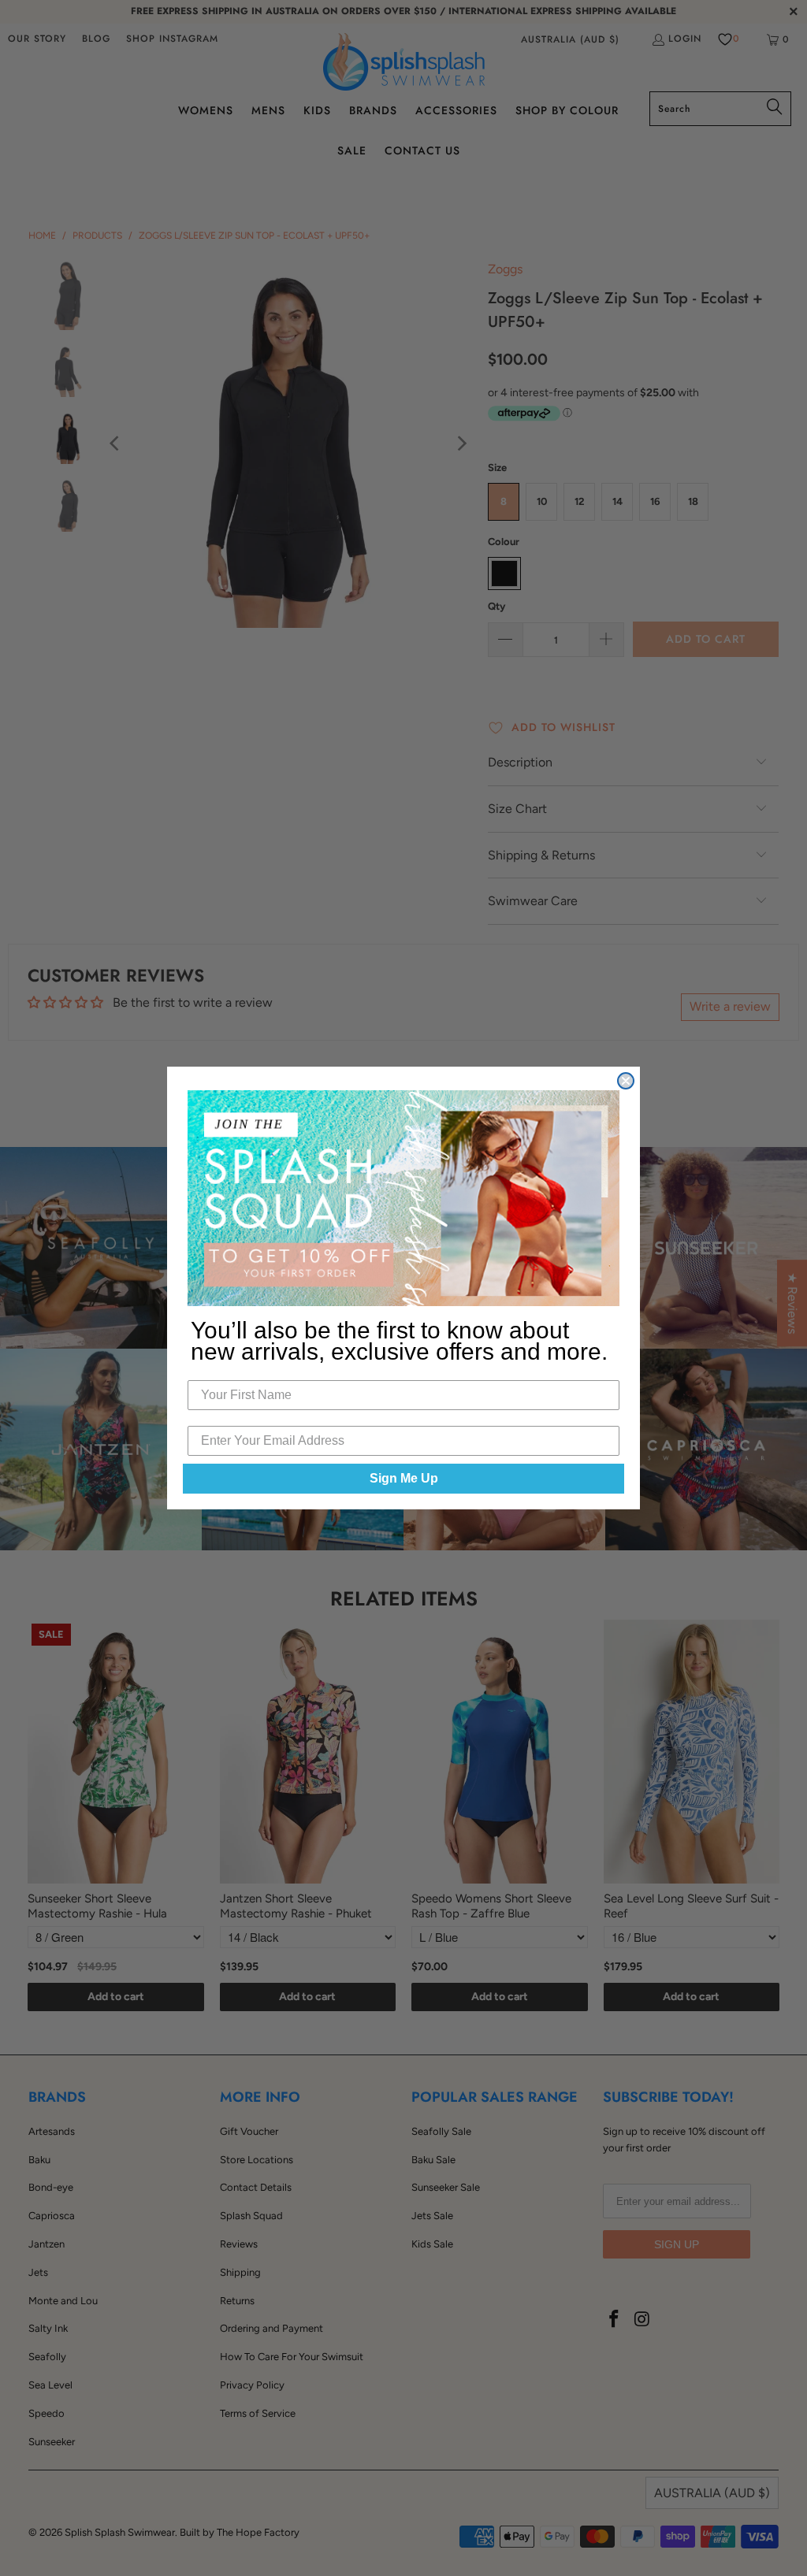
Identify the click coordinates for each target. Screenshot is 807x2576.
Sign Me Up (404, 1478)
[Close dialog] (626, 1081)
